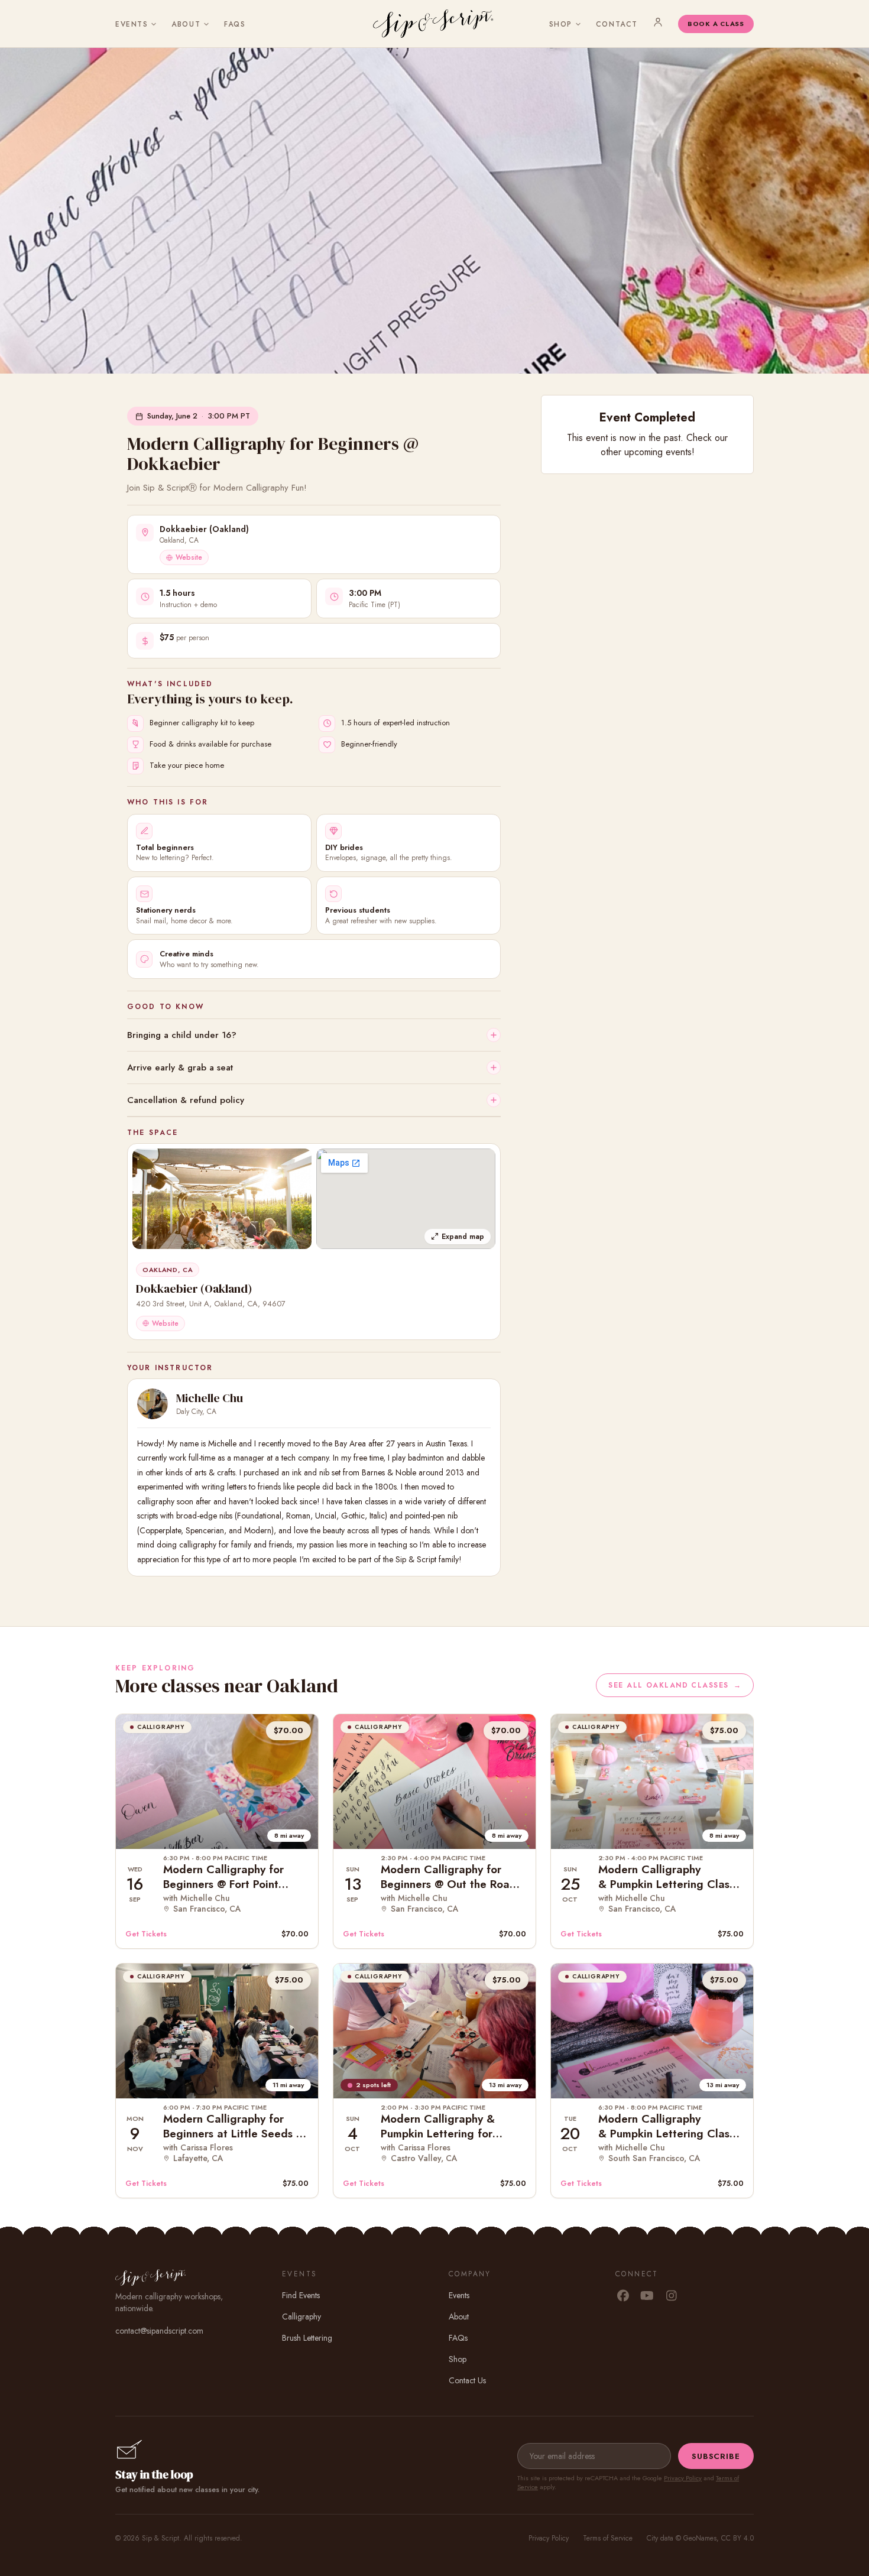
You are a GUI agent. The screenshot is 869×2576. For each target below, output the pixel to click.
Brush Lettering (307, 2338)
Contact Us (467, 2380)
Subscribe (716, 2456)
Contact (617, 24)
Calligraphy (301, 2317)
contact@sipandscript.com (159, 2331)
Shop (561, 24)
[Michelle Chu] (153, 1404)
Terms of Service (608, 2538)
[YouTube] (647, 2296)
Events (132, 24)
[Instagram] (671, 2296)
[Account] (658, 22)
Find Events (301, 2295)
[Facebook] (623, 2296)
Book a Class (716, 24)
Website (189, 557)
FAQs (235, 24)
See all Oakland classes (675, 1685)
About (186, 24)
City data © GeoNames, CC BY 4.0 (700, 2538)
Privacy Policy (683, 2478)
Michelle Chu (210, 1398)
